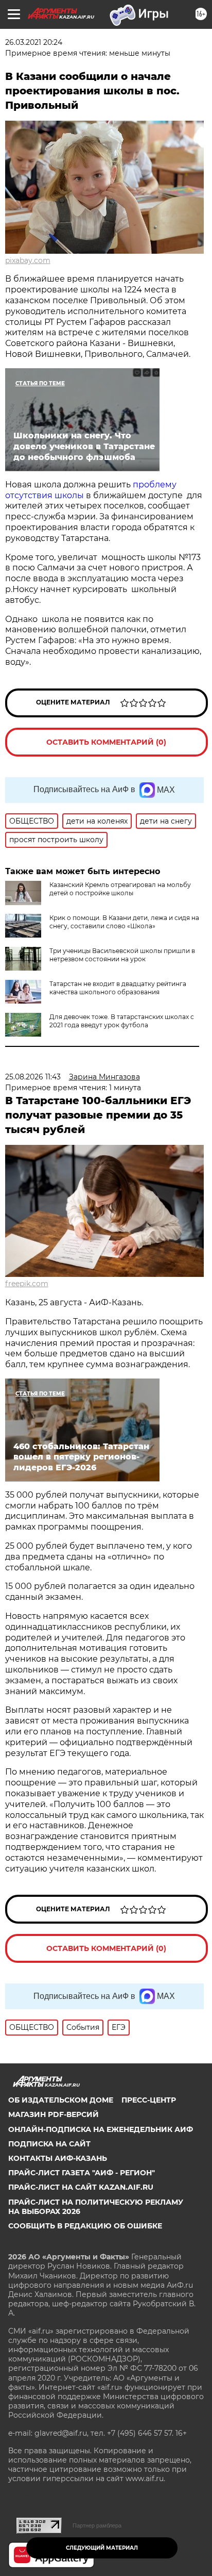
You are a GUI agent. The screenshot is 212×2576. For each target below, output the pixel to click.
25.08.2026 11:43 (33, 1077)
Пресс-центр (149, 2100)
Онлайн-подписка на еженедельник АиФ (101, 2129)
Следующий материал (102, 2548)
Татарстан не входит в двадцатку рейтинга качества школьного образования (118, 988)
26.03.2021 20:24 (34, 42)
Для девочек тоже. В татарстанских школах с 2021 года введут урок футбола (122, 1021)
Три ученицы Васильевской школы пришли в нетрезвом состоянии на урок (122, 955)
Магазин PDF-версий (54, 2114)
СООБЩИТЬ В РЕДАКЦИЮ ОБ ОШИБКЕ (85, 2226)
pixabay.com (28, 260)
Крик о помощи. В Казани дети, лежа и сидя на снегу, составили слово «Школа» (124, 922)
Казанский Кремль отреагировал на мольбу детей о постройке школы (120, 889)
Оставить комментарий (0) (106, 742)
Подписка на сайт (49, 2144)
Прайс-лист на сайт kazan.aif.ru (81, 2187)
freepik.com (27, 1284)
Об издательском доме (61, 2100)
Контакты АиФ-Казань (58, 2158)
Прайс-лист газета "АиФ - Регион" (82, 2173)
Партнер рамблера (97, 2525)
